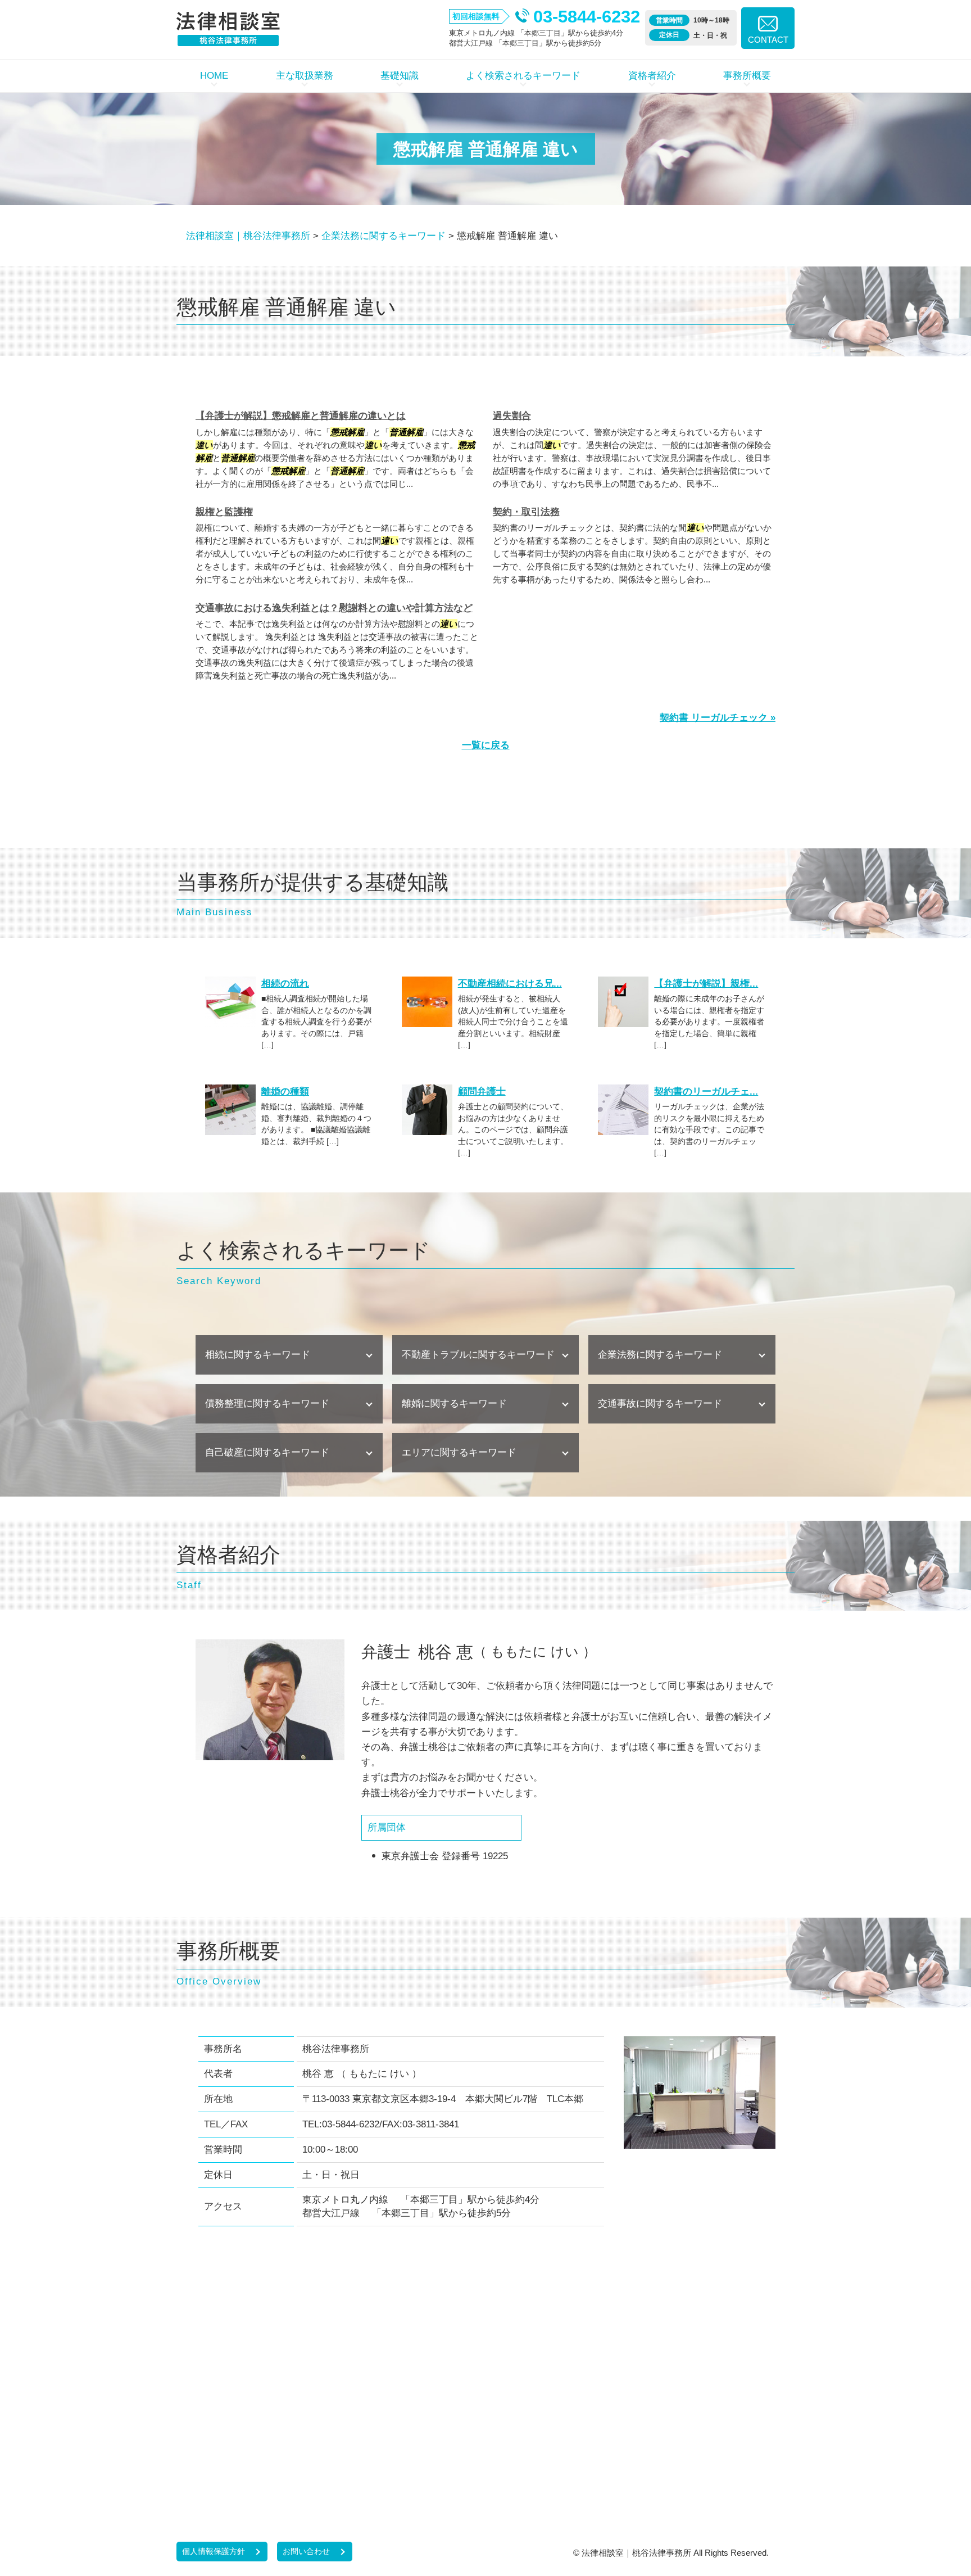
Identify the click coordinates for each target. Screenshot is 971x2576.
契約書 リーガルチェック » (718, 718)
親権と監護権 (224, 512)
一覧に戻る (486, 745)
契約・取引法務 (526, 512)
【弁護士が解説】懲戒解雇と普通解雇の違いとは (301, 416)
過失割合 (512, 416)
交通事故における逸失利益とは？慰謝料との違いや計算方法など (334, 608)
